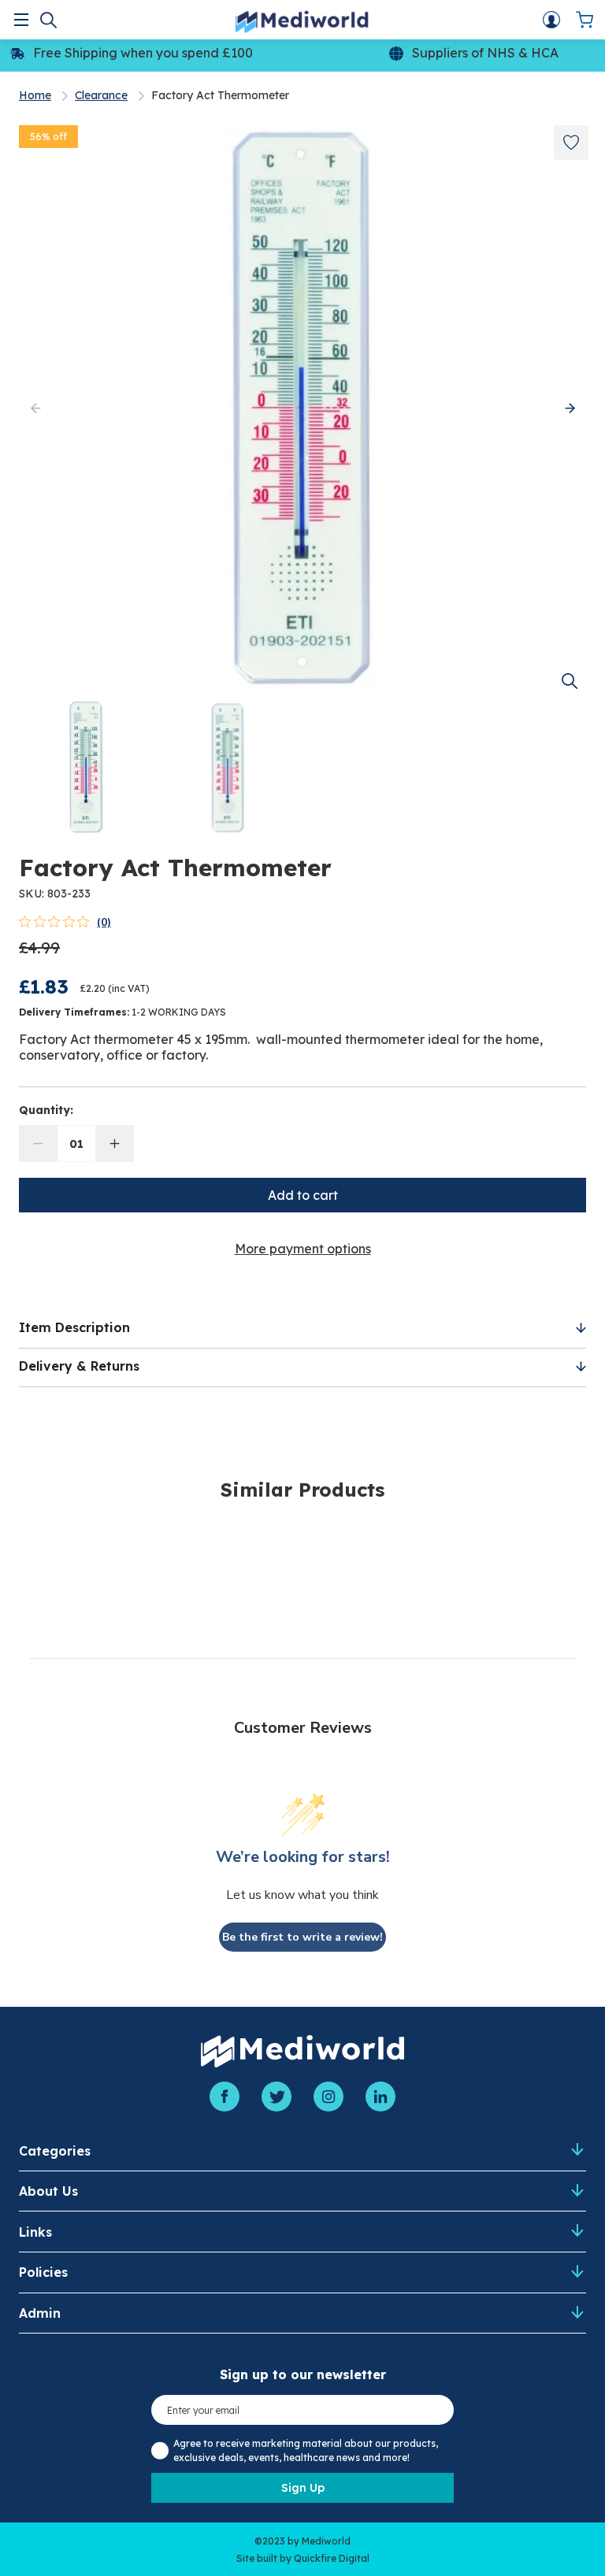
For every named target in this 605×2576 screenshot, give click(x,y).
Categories (55, 2151)
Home (35, 95)
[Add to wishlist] (571, 142)
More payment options (303, 1249)
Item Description (74, 1327)
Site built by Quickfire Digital (303, 2558)
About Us (48, 2191)
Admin (40, 2313)
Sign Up (303, 2488)
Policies (43, 2272)
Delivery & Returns (79, 1366)
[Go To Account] (551, 20)
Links (35, 2232)
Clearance (101, 95)
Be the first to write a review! (302, 1937)
